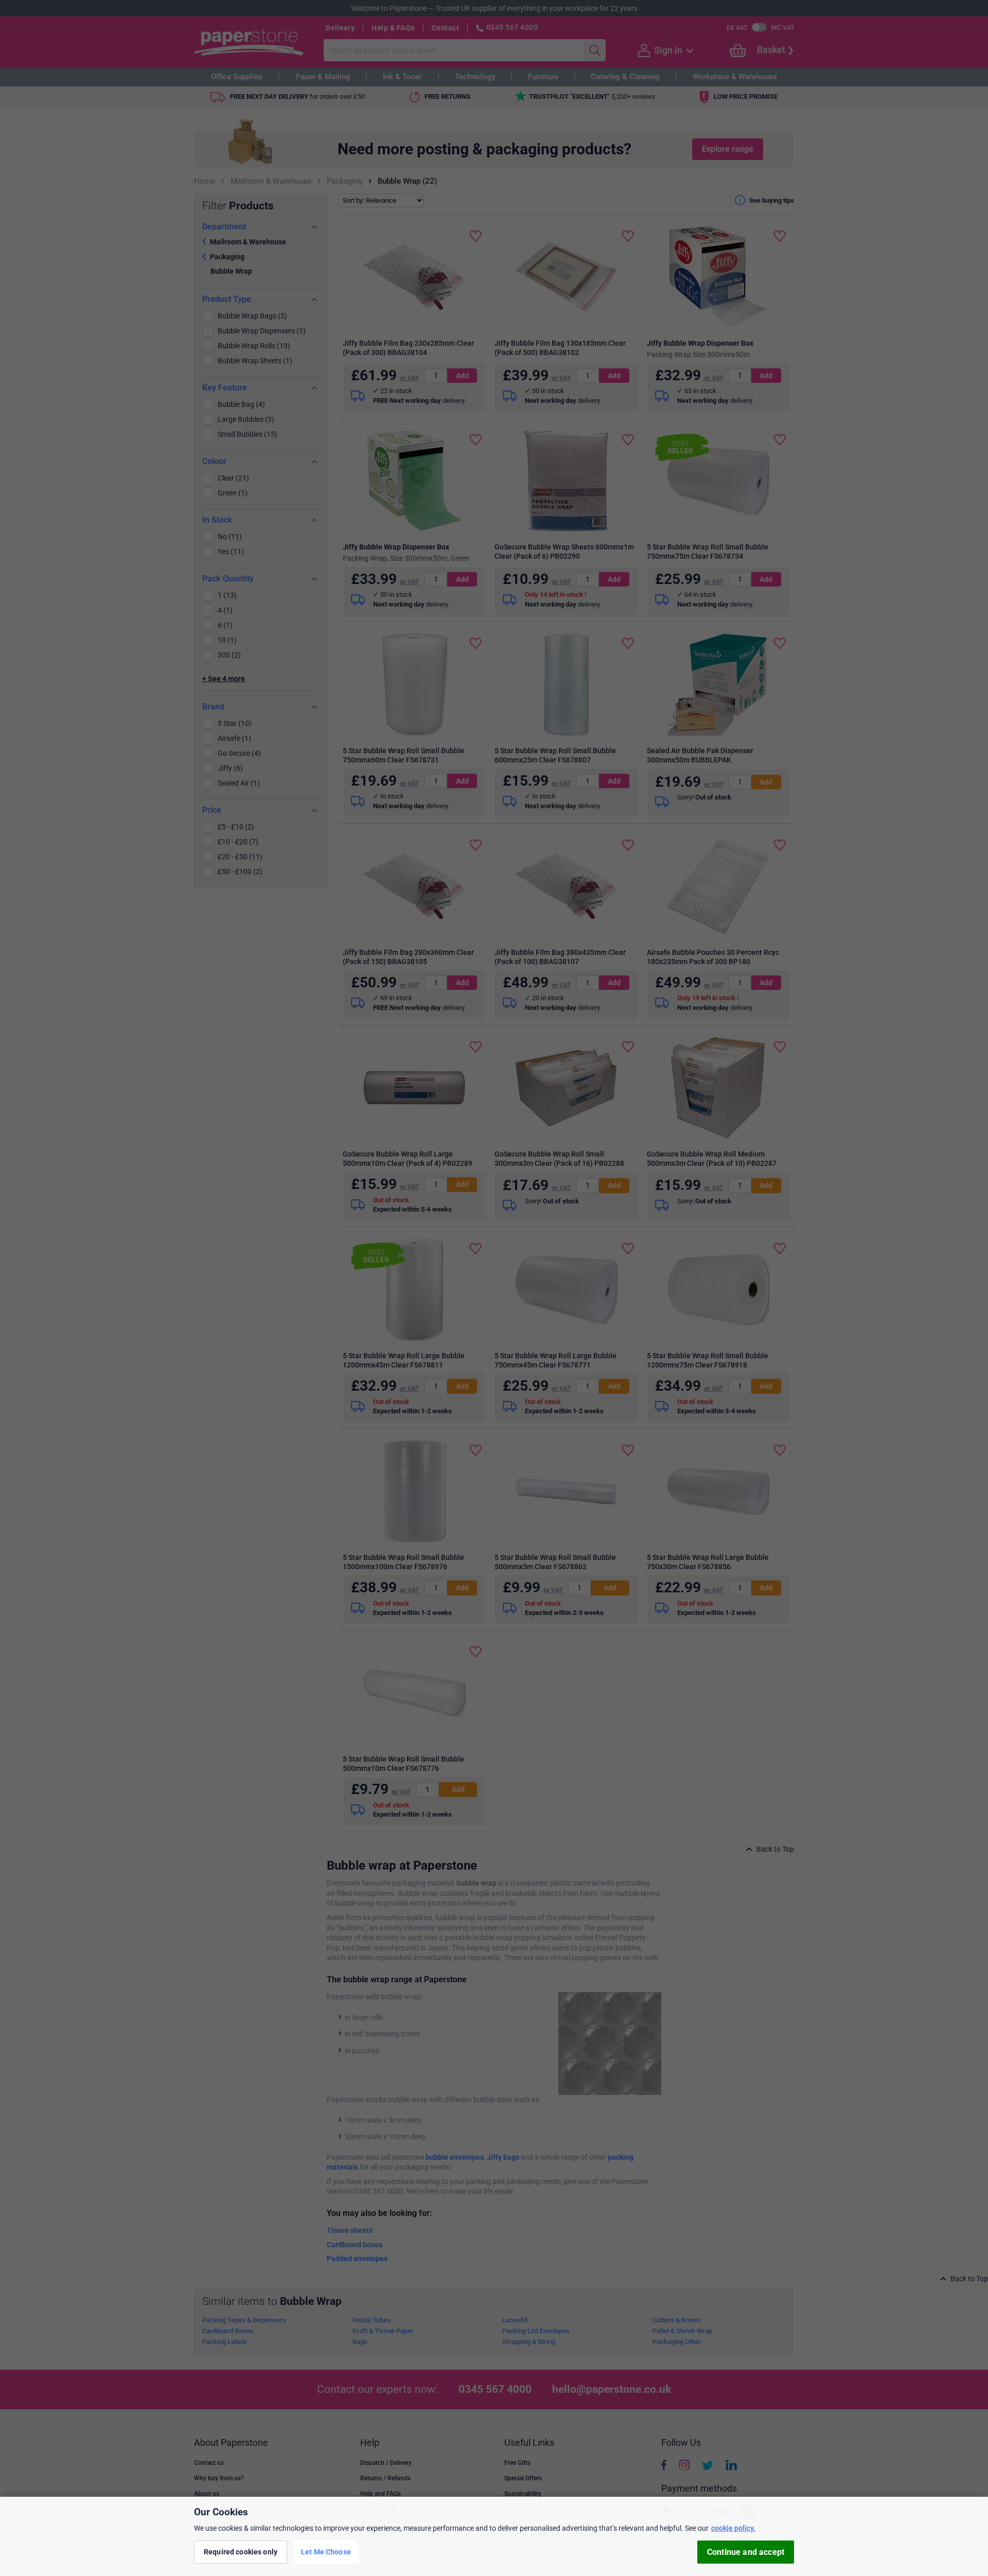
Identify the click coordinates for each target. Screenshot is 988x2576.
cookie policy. (733, 2528)
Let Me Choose (326, 2552)
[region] (494, 2536)
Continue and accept (746, 2552)
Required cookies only (241, 2552)
